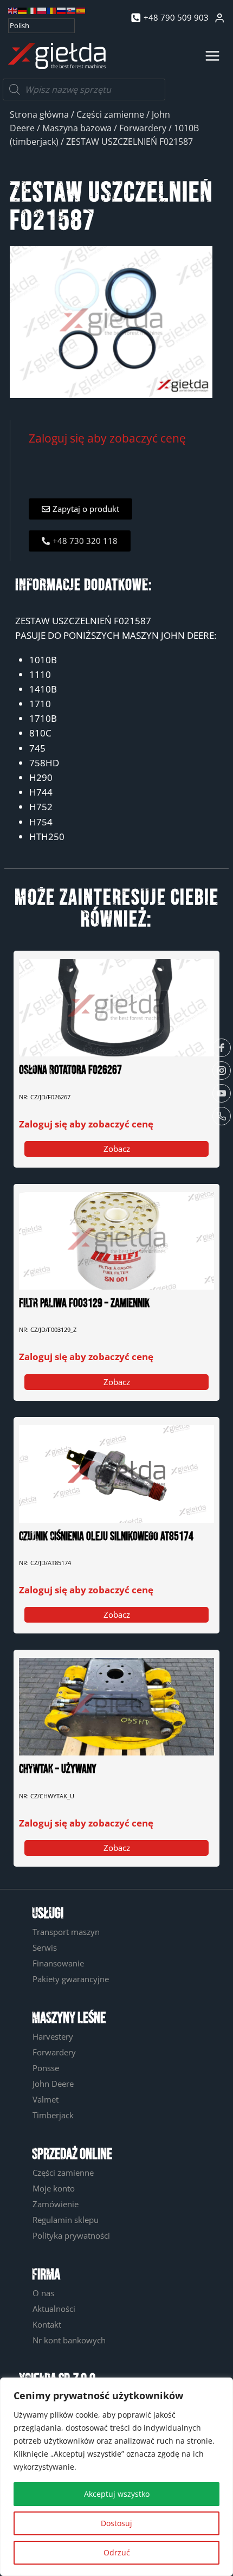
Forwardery (143, 128)
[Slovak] (72, 10)
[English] (13, 10)
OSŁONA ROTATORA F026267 (70, 1070)
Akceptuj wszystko (117, 2494)
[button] (80, 509)
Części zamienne (110, 114)
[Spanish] (81, 10)
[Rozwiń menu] (212, 56)
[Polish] (42, 10)
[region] (116, 2477)
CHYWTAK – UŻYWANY (58, 1769)
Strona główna (39, 114)
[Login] (219, 18)
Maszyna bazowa (77, 128)
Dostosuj (116, 2523)
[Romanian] (52, 10)
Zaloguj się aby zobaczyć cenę (107, 438)
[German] (23, 10)
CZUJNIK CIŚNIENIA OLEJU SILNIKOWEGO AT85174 (106, 1537)
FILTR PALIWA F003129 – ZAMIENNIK (84, 1303)
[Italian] (33, 10)
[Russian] (62, 10)
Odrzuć (117, 2552)
